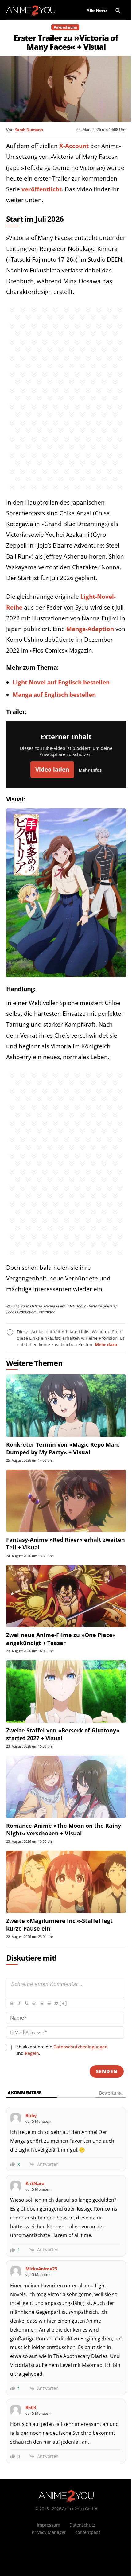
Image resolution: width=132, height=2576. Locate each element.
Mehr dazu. (107, 1345)
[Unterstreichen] (26, 2003)
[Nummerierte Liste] (41, 2003)
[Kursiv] (19, 2003)
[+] (63, 2003)
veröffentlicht (42, 189)
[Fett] (12, 2003)
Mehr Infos (90, 770)
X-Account (74, 146)
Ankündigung (65, 27)
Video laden (52, 770)
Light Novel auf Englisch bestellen (61, 682)
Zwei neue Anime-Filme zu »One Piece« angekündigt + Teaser (61, 1639)
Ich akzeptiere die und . (61, 2050)
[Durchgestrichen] (34, 2003)
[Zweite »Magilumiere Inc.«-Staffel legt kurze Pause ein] (66, 1882)
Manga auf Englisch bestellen (54, 695)
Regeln (32, 2053)
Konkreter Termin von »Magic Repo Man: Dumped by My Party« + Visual (63, 1448)
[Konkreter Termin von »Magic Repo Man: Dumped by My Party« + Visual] (66, 1406)
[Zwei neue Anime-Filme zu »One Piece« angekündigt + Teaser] (66, 1596)
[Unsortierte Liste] (49, 2003)
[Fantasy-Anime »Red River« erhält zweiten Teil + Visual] (66, 1501)
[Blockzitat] (56, 2003)
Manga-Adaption (90, 629)
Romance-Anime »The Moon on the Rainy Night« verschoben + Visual (64, 1829)
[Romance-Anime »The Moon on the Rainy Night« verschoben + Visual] (66, 1787)
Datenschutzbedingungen (80, 2047)
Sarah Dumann (29, 130)
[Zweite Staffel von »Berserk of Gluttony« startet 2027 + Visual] (66, 1691)
